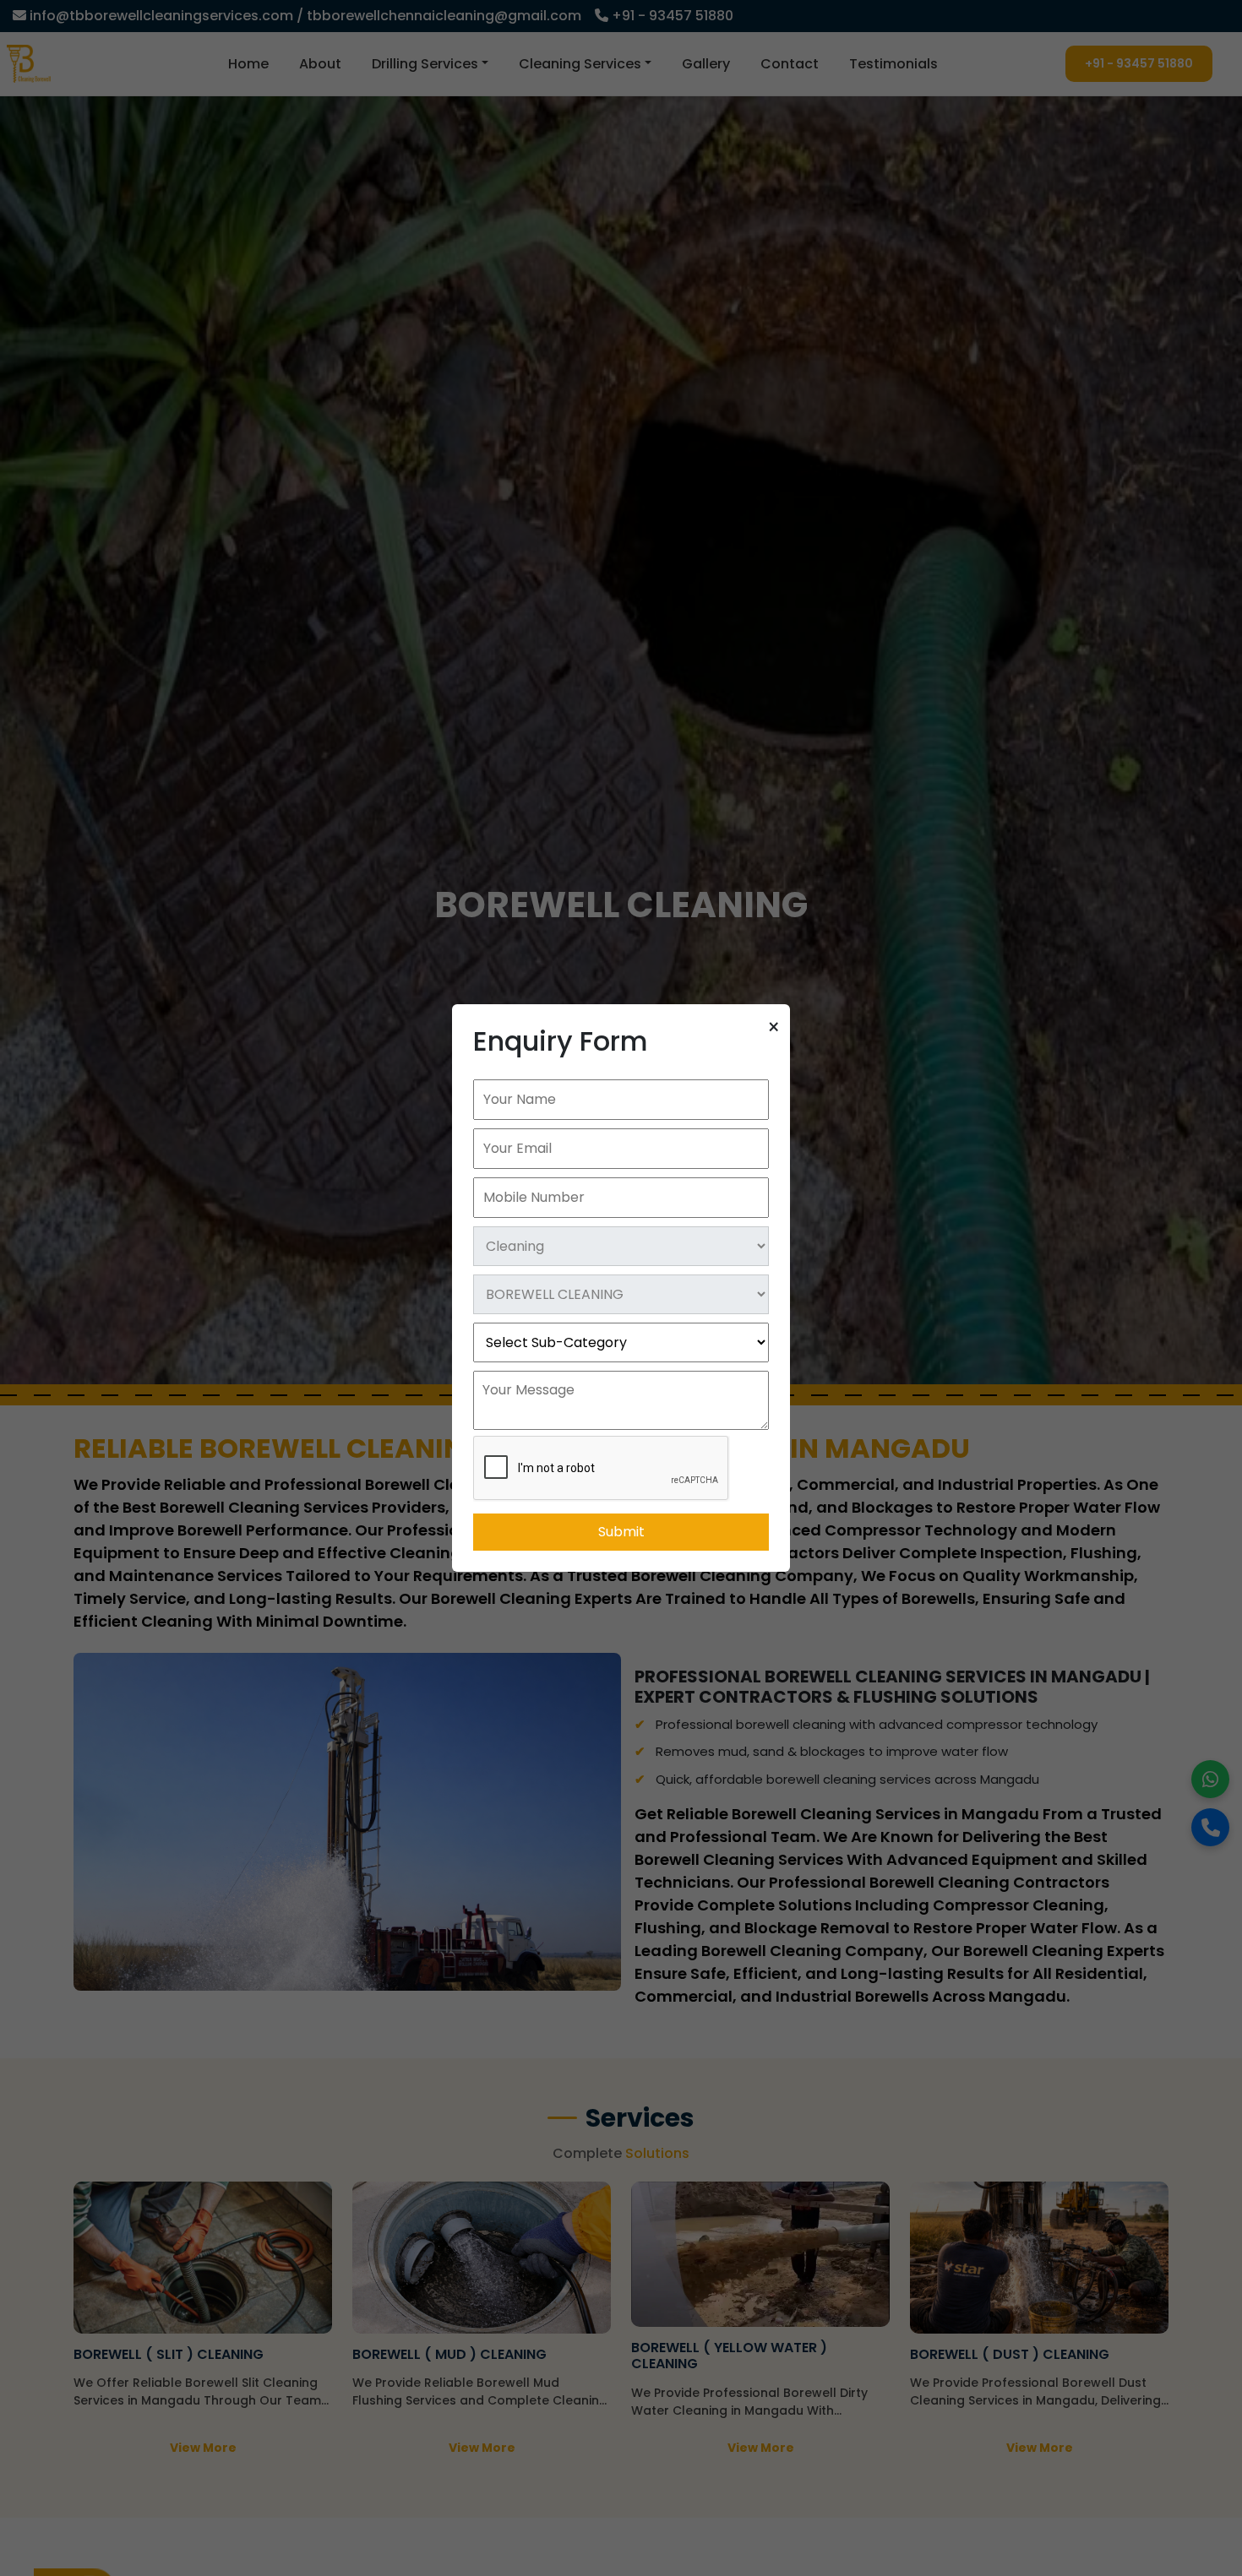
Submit (621, 1532)
